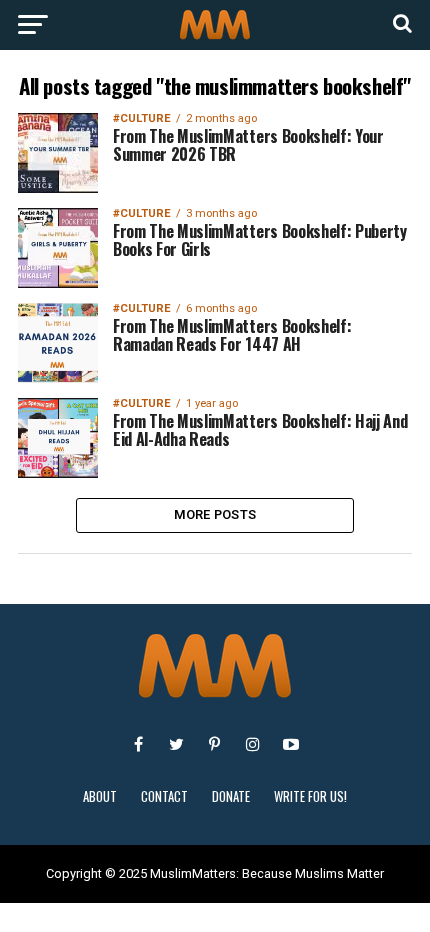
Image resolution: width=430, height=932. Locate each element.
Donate (231, 796)
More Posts (215, 514)
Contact (164, 796)
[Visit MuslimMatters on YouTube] (291, 744)
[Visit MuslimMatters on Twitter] (177, 744)
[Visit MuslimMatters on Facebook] (139, 744)
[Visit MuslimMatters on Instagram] (253, 744)
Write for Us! (310, 796)
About (100, 796)
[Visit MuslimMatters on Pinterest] (215, 744)
